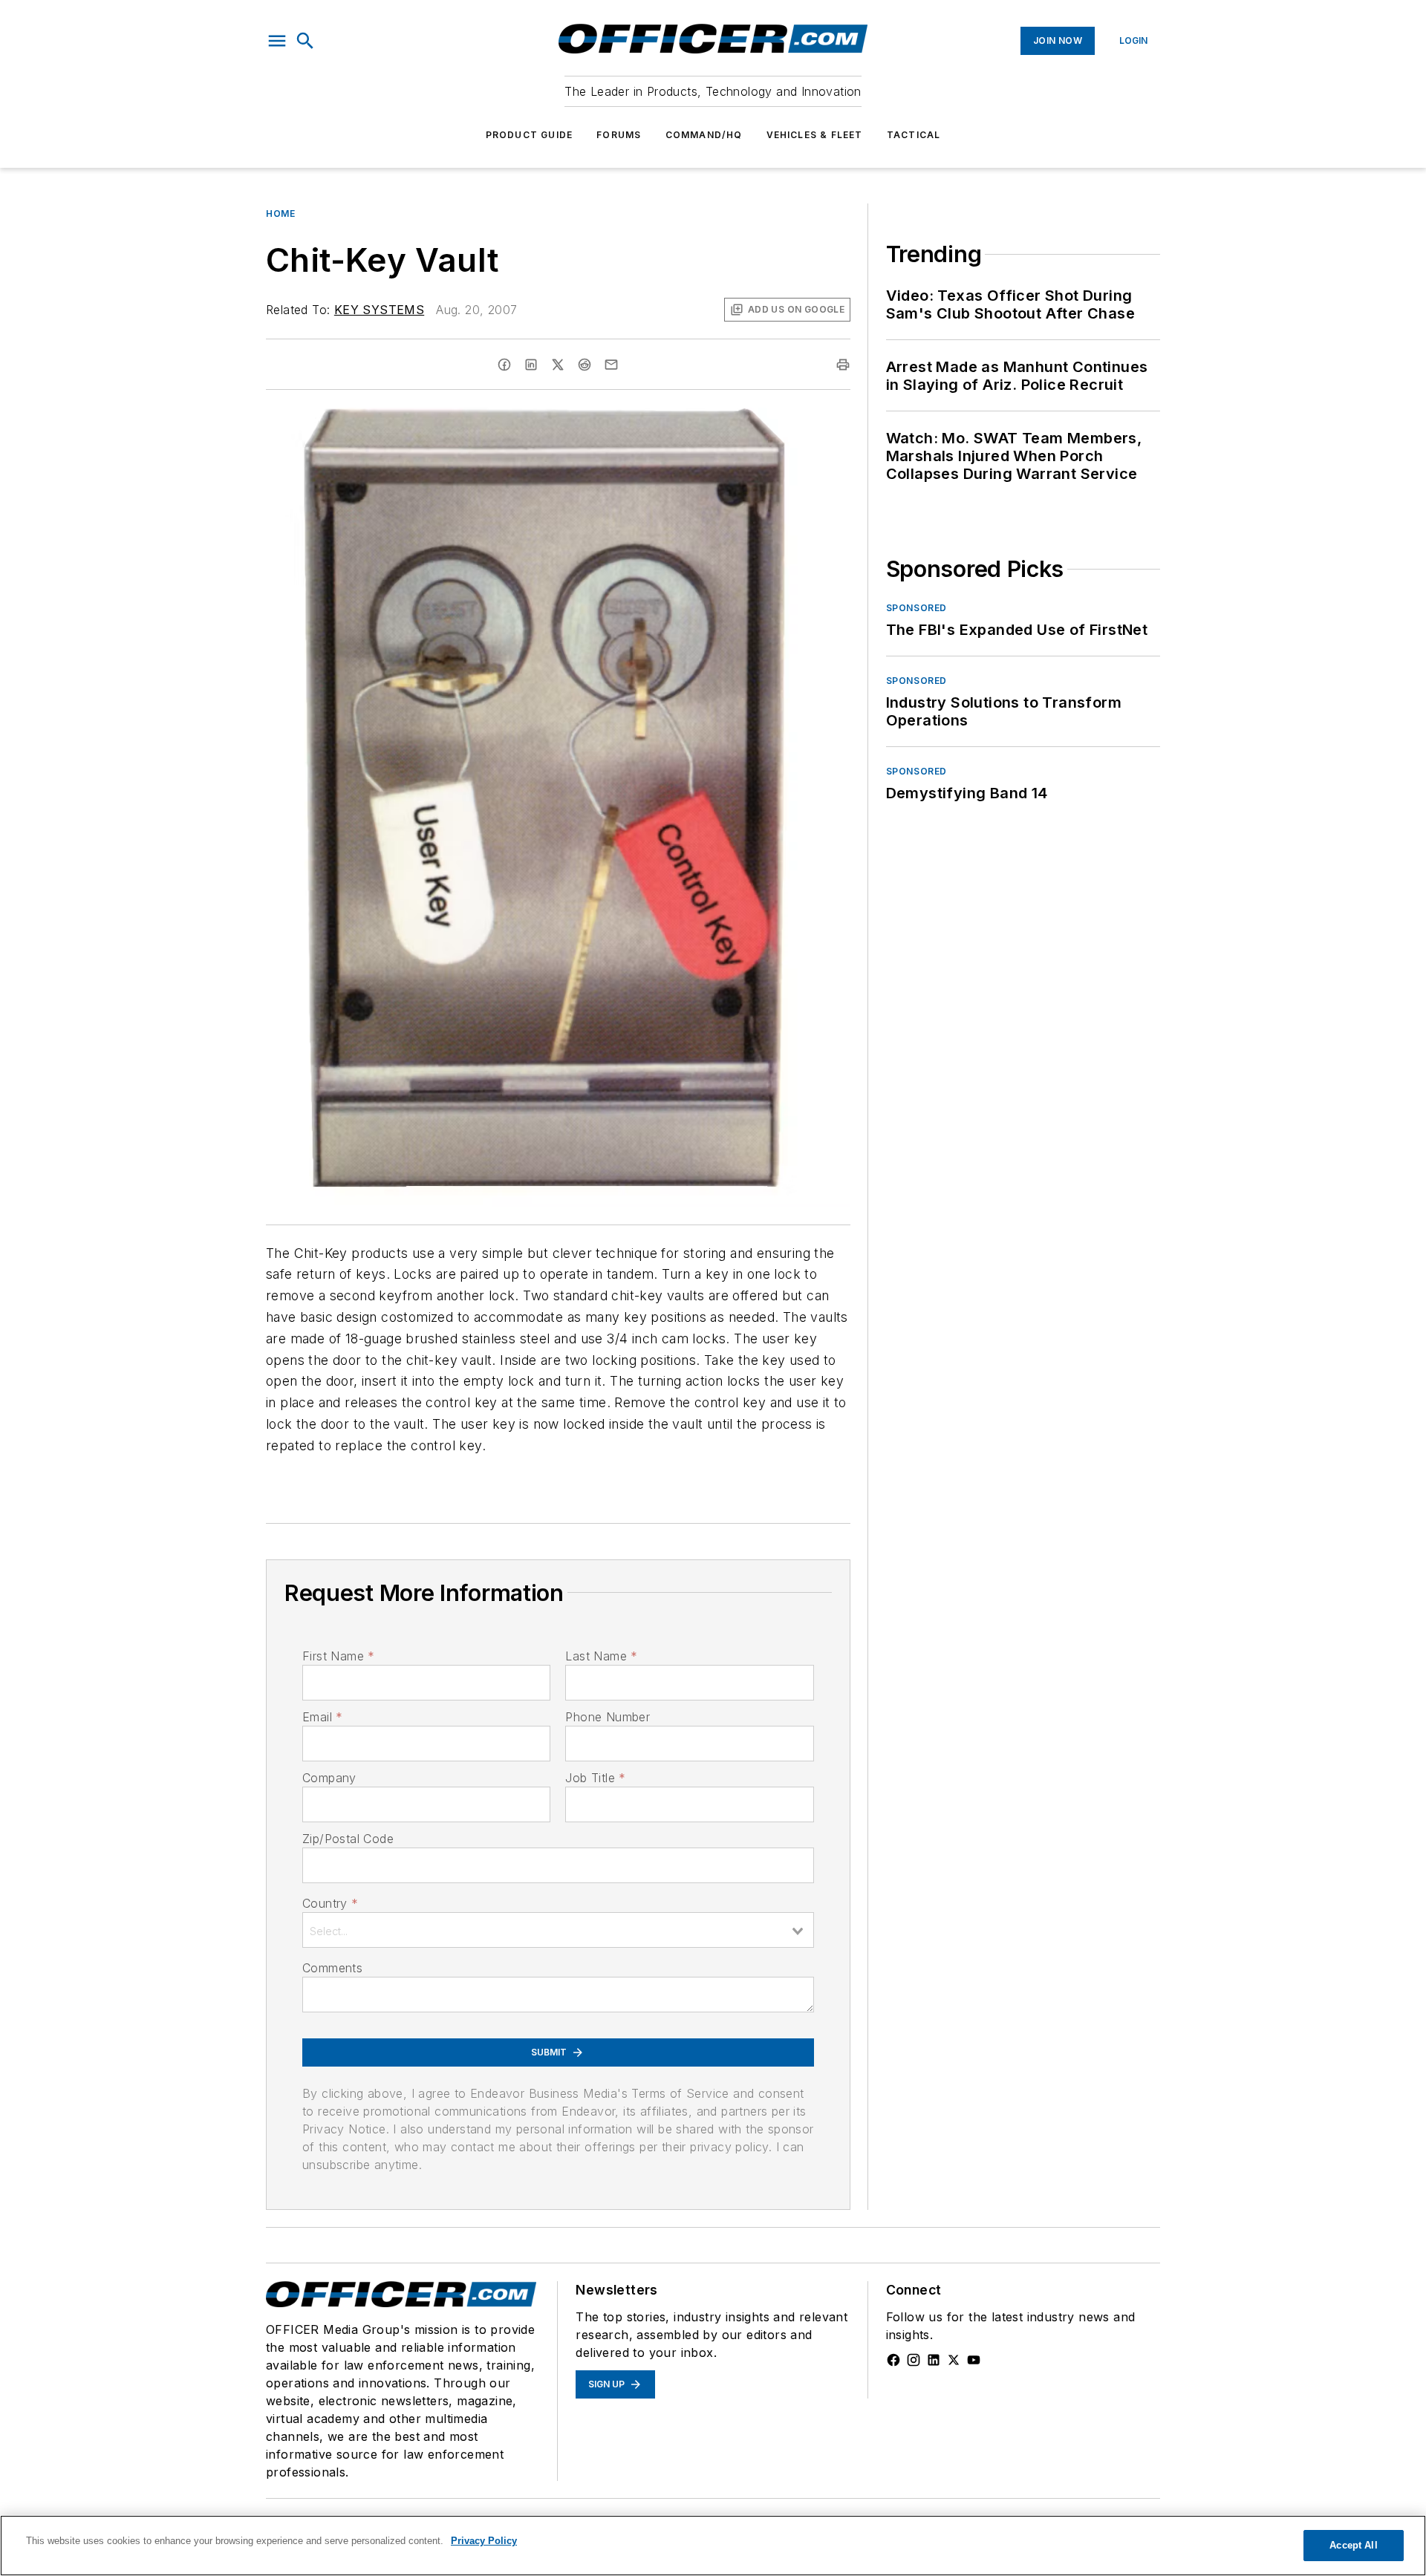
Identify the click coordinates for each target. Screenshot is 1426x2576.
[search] (305, 41)
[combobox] (558, 1930)
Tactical (914, 135)
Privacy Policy (484, 2541)
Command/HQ (704, 135)
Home (280, 213)
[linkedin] (531, 365)
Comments (332, 1968)
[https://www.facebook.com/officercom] (893, 2360)
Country (330, 1903)
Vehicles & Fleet (815, 135)
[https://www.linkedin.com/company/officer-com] (934, 2360)
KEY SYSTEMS (379, 310)
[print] (843, 365)
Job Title (595, 1778)
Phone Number (608, 1717)
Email (322, 1717)
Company (329, 1778)
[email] (611, 365)
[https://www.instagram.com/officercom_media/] (914, 2360)
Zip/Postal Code (348, 1839)
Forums (619, 135)
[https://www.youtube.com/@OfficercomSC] (974, 2360)
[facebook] (504, 365)
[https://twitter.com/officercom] (954, 2360)
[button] (277, 41)
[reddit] (585, 365)
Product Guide (530, 135)
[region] (713, 2546)
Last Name (601, 1656)
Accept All (1353, 2545)
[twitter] (558, 365)
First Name (338, 1656)
